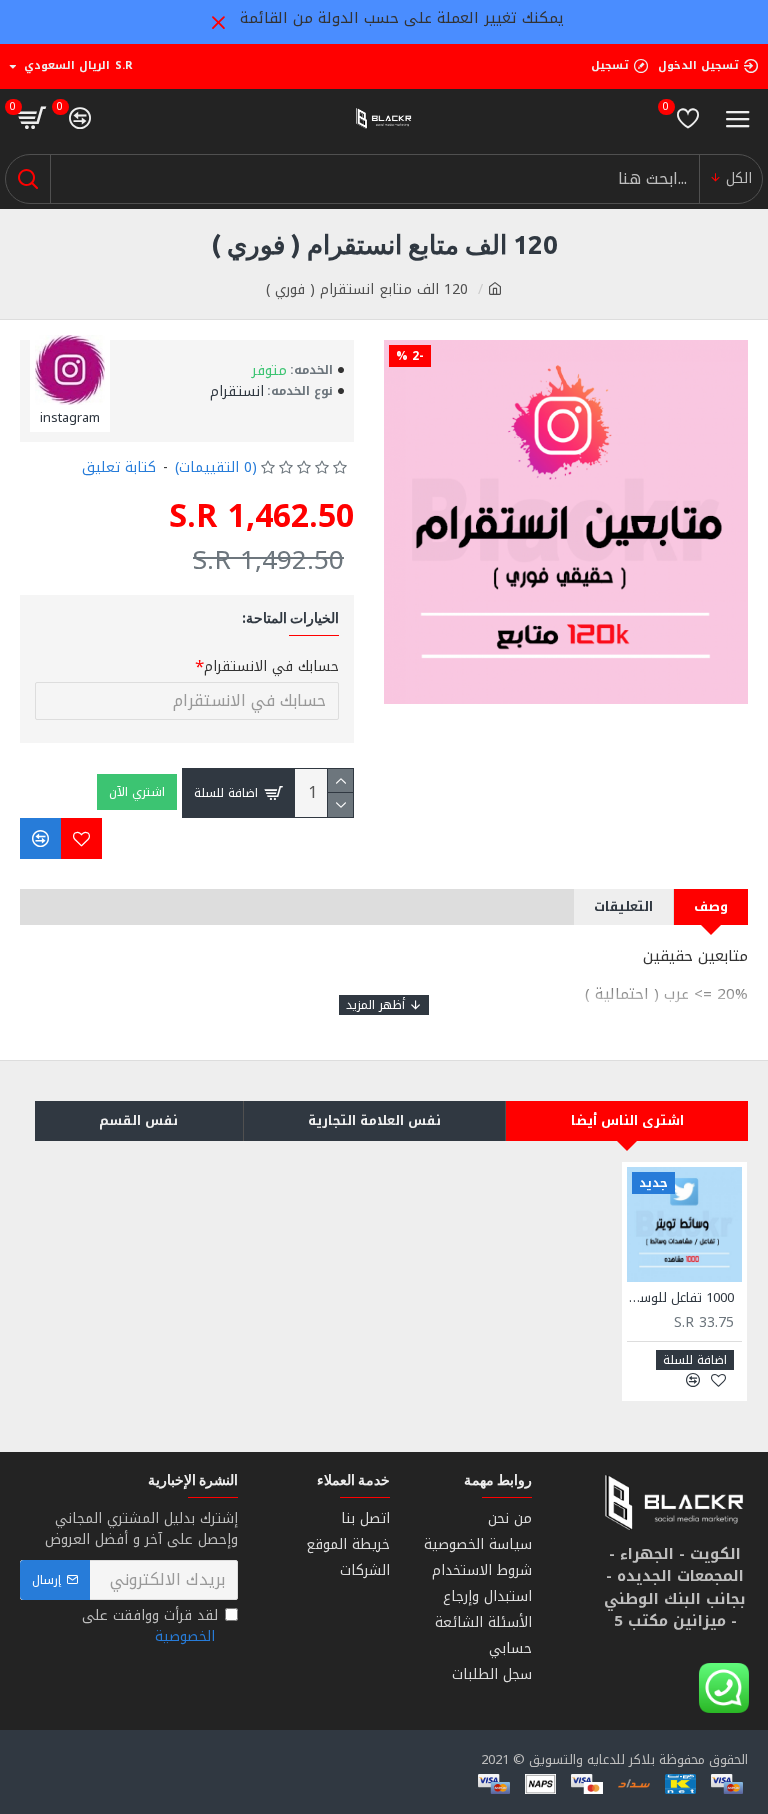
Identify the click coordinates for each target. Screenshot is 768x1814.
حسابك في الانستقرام (271, 666)
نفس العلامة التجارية (374, 1120)
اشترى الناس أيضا (627, 1120)
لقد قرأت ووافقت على (150, 1626)
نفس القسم (138, 1120)
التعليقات (623, 906)
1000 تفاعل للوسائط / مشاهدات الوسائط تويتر (680, 1298)
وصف (711, 906)
